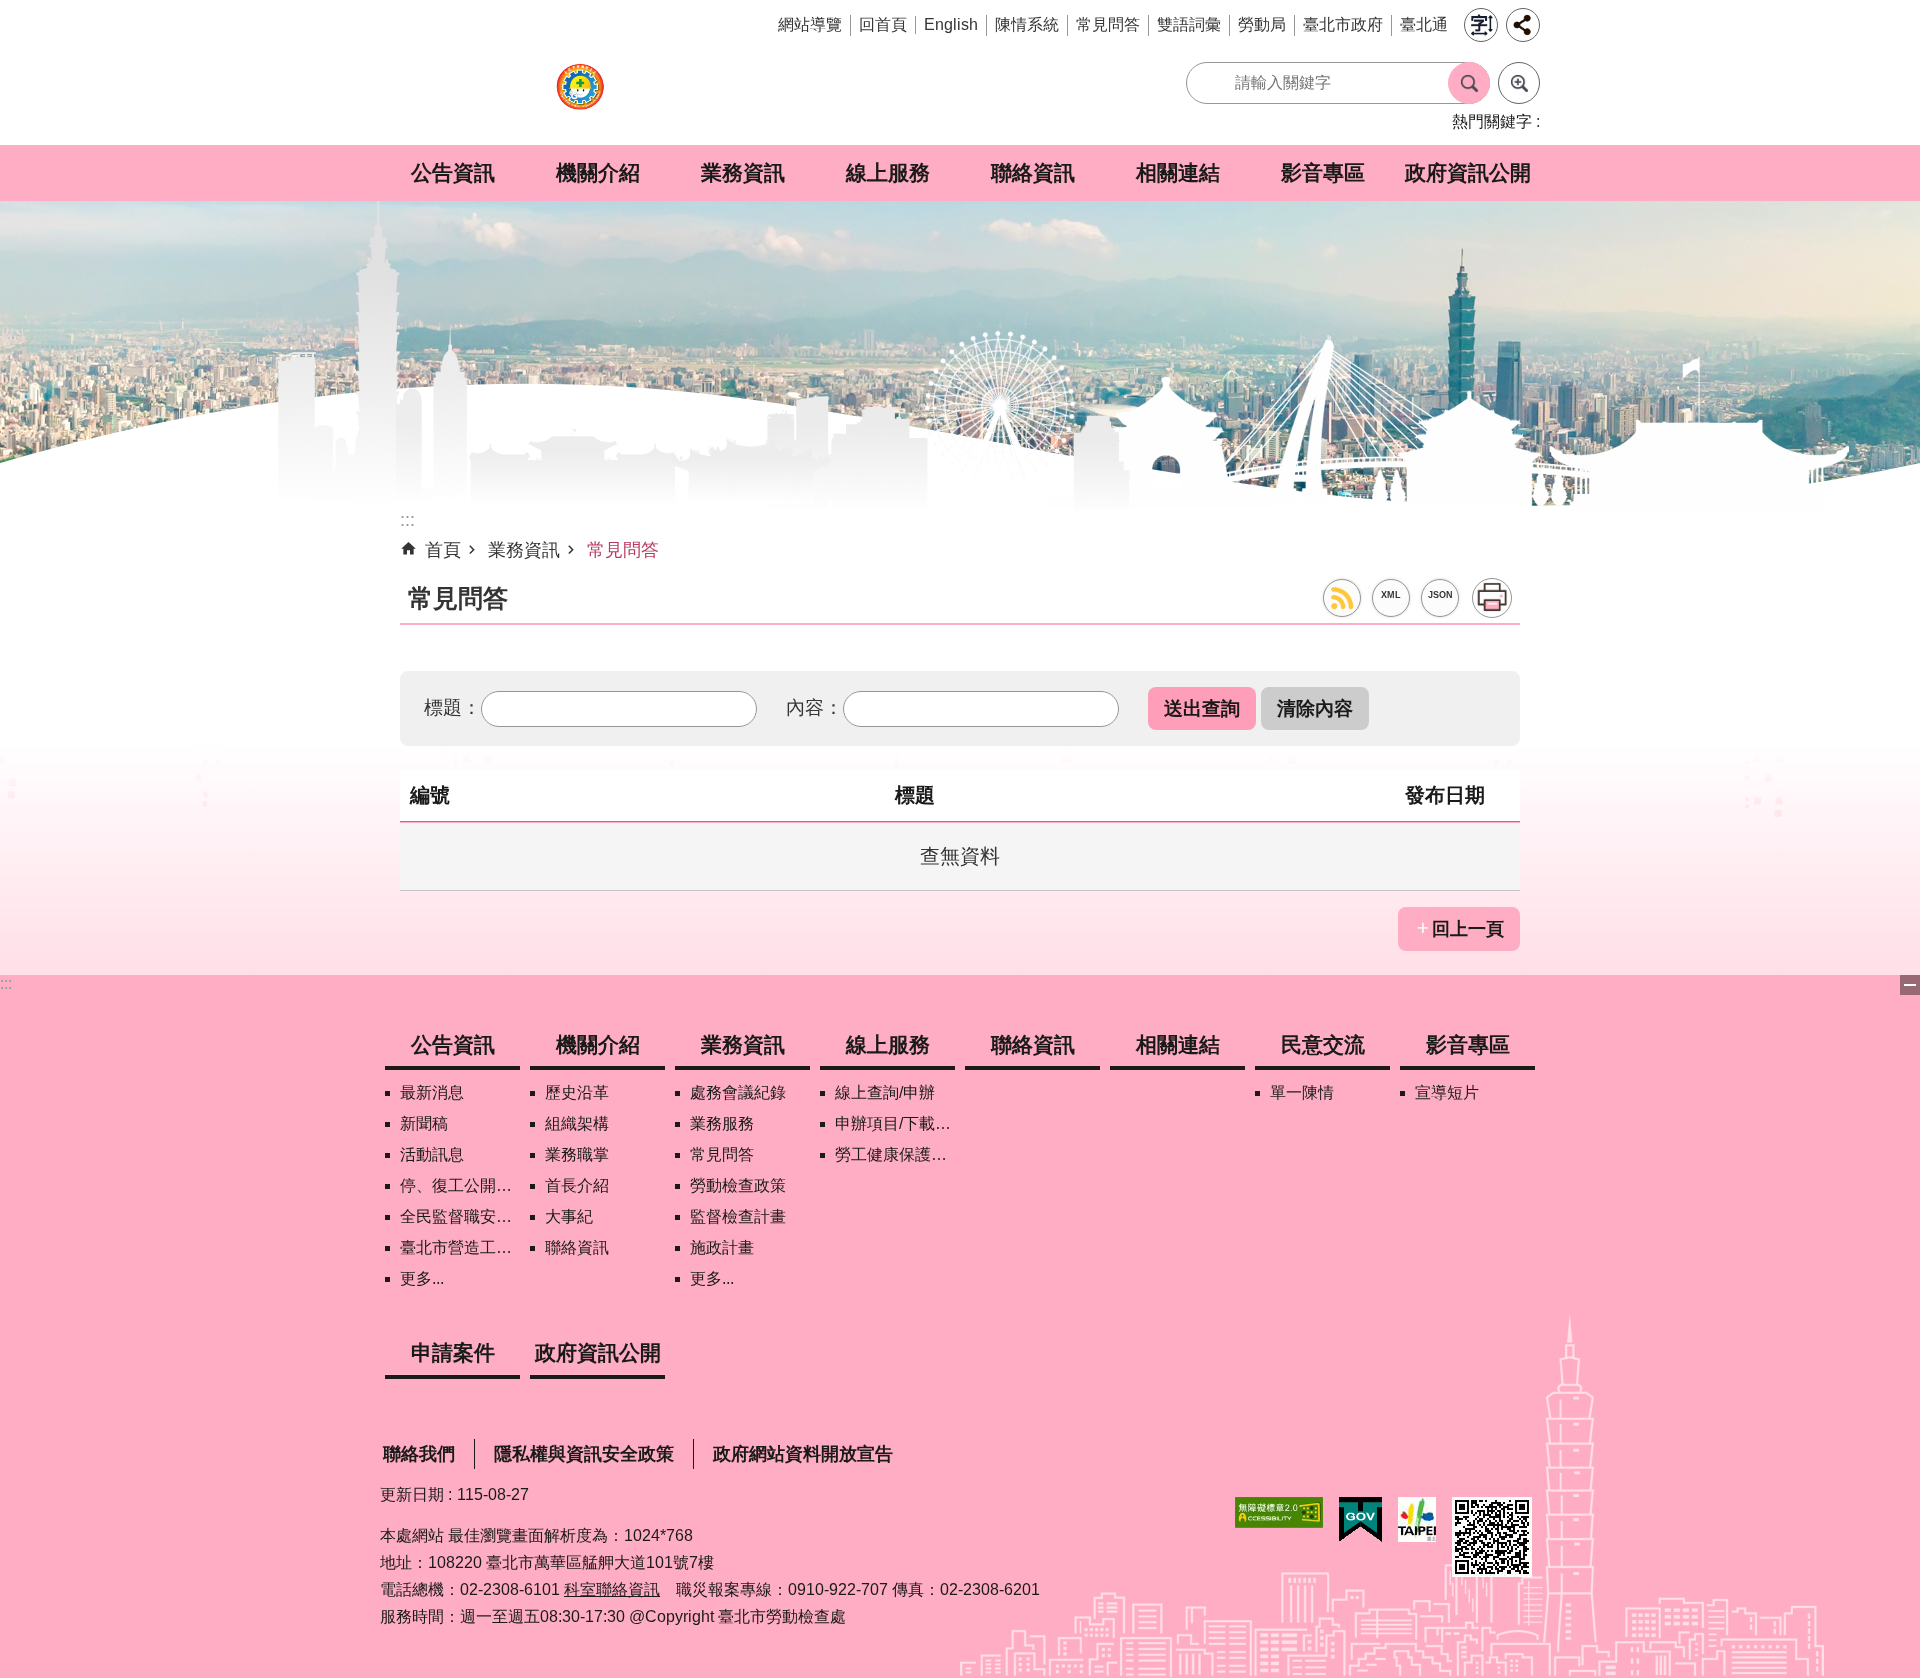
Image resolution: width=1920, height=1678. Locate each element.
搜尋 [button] (1469, 83)
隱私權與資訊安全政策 (584, 1454)
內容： (814, 707)
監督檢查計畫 (738, 1216)
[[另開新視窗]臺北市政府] (1417, 1519)
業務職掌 (577, 1154)
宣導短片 (1447, 1092)
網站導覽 (810, 24)
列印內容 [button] (1492, 598)
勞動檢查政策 (738, 1185)
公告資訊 (453, 172)
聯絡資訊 (1033, 172)
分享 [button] (1523, 25)
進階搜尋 (1519, 83)
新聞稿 (424, 1123)
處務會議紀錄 (738, 1092)
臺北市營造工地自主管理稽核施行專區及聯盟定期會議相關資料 (460, 1247)
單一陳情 (1302, 1092)
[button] (1202, 708)
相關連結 (1178, 172)
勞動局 (1262, 24)
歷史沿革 (577, 1092)
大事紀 (569, 1216)
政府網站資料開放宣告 (803, 1454)
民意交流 (1323, 1044)
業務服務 (722, 1123)
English (951, 24)
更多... (422, 1278)
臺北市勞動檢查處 (580, 97)
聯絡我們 (419, 1454)
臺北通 (1424, 24)
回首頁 (883, 24)
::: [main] (407, 520)
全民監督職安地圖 (460, 1216)
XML (1391, 595)
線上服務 (888, 172)
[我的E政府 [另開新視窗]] (1360, 1520)
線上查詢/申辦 (885, 1092)
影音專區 (1323, 172)
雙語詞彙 (1189, 24)
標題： (452, 707)
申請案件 (453, 1352)
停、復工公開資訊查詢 (460, 1185)
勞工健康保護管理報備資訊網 (895, 1154)
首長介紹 (577, 1185)
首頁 (443, 550)
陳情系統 (1027, 24)
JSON (1440, 595)
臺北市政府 (1343, 24)
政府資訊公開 (1468, 172)
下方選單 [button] (1910, 985)
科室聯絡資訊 (612, 1589)
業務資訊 (743, 172)
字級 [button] (1481, 25)
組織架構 (577, 1123)
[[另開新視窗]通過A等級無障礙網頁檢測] (1279, 1512)
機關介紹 (598, 172)
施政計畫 (722, 1247)
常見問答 (1108, 24)
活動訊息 (432, 1154)
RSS (1342, 598)
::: (6, 983)
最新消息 (432, 1092)
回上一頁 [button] (1468, 929)
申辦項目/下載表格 (895, 1123)
